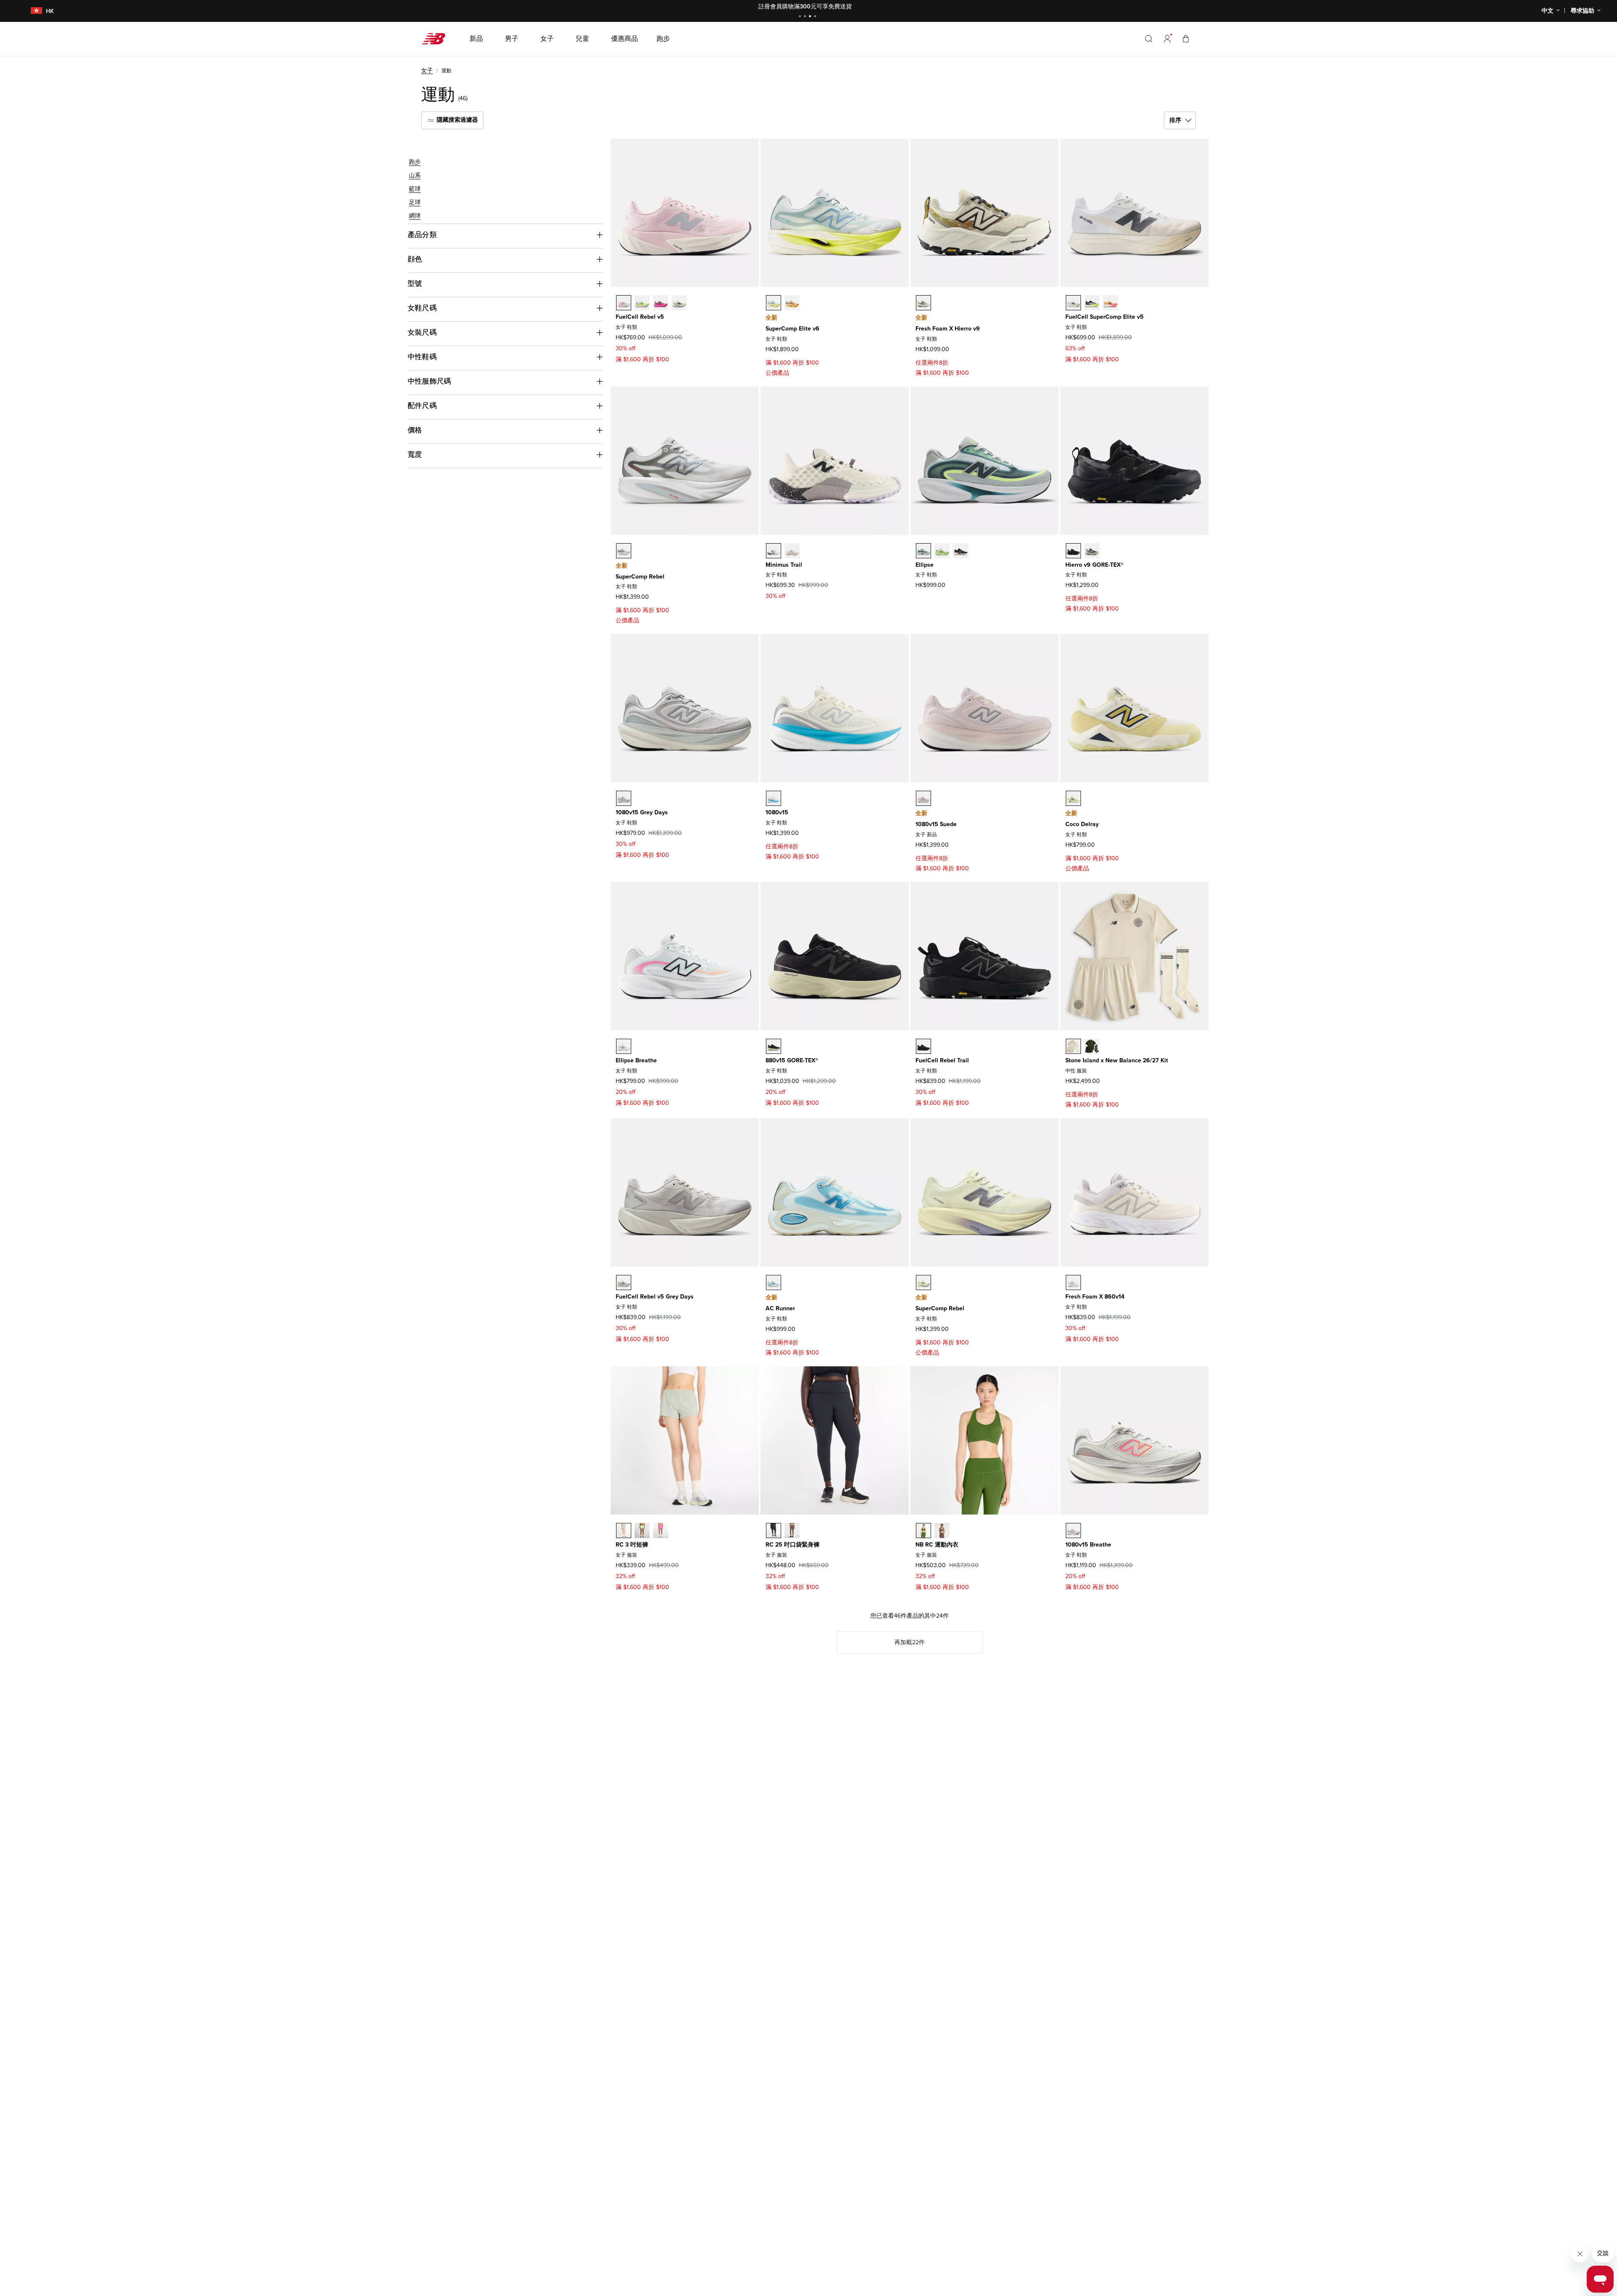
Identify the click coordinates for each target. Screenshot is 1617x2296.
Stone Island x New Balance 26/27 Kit (1117, 1060)
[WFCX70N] (661, 303)
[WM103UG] (774, 551)
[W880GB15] (774, 1046)
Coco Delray (1082, 824)
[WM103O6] (792, 551)
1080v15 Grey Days (642, 812)
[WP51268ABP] (792, 1531)
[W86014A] (1073, 1283)
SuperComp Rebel (640, 577)
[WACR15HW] (774, 1283)
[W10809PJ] (1073, 1531)
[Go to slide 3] (811, 17)
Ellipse (925, 565)
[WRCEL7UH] (1092, 303)
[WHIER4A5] (923, 303)
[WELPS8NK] (942, 551)
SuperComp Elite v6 (792, 329)
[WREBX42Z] (624, 551)
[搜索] (1149, 39)
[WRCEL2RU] (792, 303)
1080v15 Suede (936, 824)
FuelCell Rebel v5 (640, 317)
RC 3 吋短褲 (632, 1545)
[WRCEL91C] (774, 303)
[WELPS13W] (923, 551)
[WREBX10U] (923, 1283)
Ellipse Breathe (636, 1060)
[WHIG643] (1092, 551)
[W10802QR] (923, 798)
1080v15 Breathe (1088, 1545)
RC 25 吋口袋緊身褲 (792, 1545)
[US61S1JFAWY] (1073, 1046)
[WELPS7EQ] (961, 551)
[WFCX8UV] (679, 303)
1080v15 (777, 812)
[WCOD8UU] (1073, 798)
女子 (427, 71)
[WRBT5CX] (923, 1046)
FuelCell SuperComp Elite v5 (1105, 317)
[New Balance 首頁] (437, 39)
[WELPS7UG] (624, 1046)
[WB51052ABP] (942, 1531)
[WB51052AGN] (923, 1531)
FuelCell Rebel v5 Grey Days (655, 1297)
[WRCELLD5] (1073, 303)
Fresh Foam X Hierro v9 (948, 329)
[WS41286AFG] (642, 1531)
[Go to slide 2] (806, 17)
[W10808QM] (624, 798)
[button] (1167, 39)
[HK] (31, 11)
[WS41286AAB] (661, 1531)
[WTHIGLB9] (1073, 551)
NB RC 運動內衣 (937, 1545)
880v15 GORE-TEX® (792, 1060)
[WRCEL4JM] (1110, 303)
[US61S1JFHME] (1092, 1046)
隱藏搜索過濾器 (456, 120)
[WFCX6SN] (624, 1283)
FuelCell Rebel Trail (942, 1060)
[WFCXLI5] (624, 303)
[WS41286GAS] (624, 1531)
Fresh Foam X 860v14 (1095, 1297)
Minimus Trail (784, 565)
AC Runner (780, 1308)
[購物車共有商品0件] (1186, 39)
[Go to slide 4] (816, 17)
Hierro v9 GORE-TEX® (1094, 565)
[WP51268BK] (774, 1531)
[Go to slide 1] (801, 17)
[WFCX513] (642, 303)
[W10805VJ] (774, 798)
